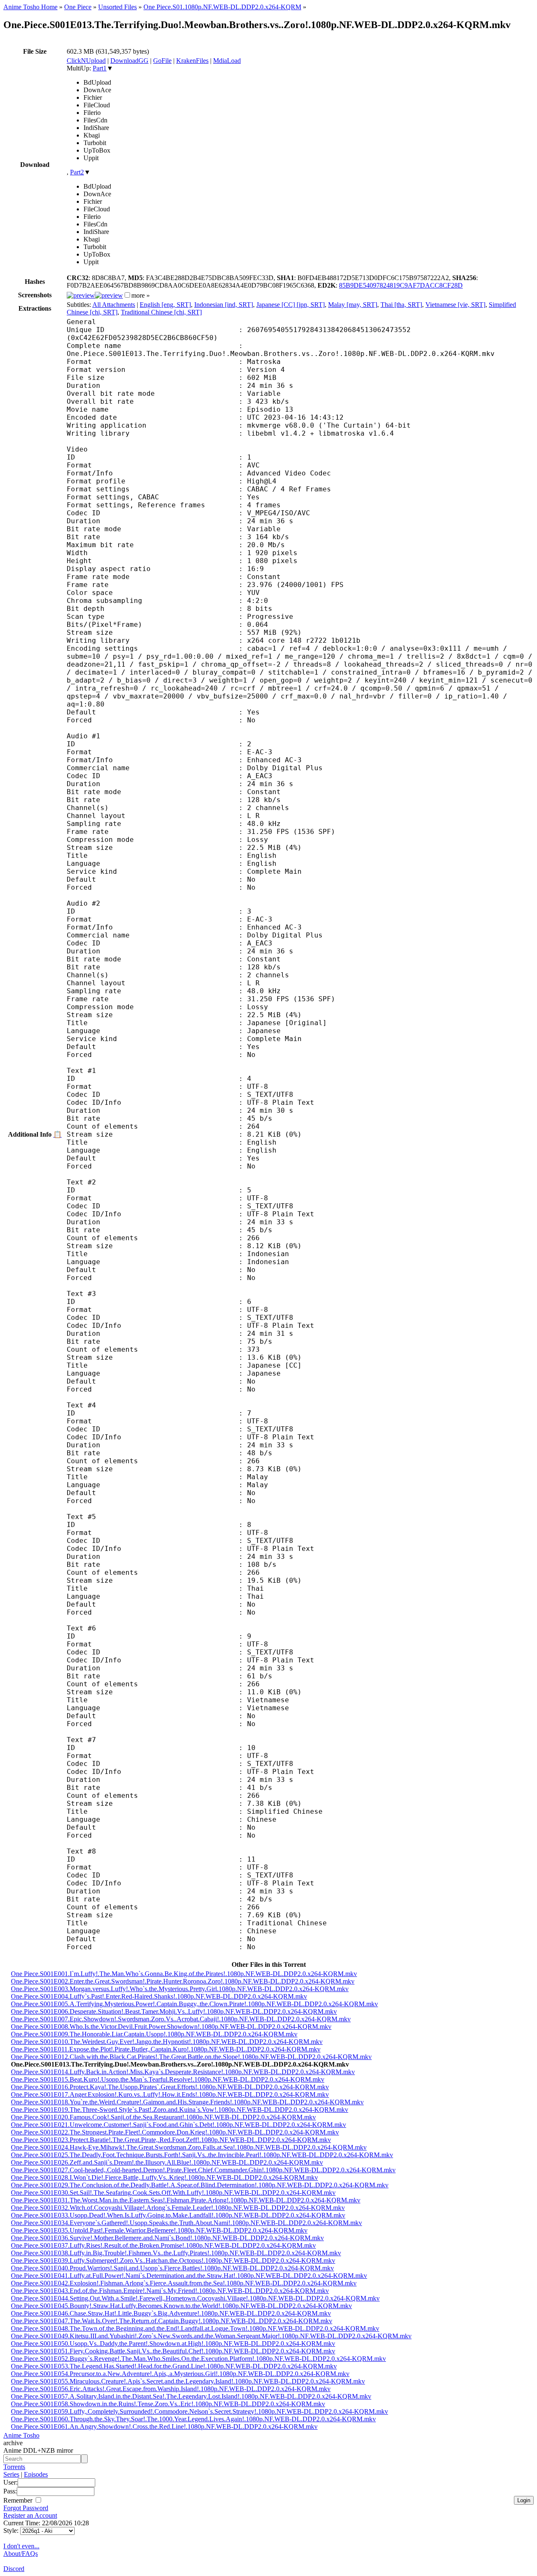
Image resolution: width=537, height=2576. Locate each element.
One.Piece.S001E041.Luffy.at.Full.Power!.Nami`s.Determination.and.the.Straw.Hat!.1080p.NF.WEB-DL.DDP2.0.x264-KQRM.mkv (189, 2276)
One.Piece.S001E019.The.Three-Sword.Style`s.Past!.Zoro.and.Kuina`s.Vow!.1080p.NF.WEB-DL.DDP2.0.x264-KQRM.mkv (180, 2110)
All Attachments (114, 305)
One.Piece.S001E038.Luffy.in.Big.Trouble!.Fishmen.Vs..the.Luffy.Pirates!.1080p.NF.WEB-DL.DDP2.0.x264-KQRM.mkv (176, 2253)
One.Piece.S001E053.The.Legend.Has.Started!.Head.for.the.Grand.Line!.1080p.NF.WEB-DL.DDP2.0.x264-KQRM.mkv (174, 2366)
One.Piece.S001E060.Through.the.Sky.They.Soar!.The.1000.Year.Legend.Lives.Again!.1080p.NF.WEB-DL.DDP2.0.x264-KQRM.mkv (193, 2419)
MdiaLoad (227, 61)
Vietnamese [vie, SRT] (455, 305)
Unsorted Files (117, 7)
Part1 (100, 68)
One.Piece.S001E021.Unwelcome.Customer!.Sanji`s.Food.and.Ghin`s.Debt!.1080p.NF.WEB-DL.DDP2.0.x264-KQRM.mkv (179, 2125)
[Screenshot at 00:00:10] (81, 295)
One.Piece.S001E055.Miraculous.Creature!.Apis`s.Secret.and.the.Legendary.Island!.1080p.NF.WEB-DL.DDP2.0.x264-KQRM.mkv (188, 2381)
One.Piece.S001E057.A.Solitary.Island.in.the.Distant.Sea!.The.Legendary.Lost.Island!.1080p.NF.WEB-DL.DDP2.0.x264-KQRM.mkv (191, 2396)
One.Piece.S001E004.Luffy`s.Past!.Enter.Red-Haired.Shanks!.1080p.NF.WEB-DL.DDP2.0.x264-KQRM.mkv (159, 1996)
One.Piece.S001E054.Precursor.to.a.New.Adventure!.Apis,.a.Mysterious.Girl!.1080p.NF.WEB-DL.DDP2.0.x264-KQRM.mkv (180, 2374)
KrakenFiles (192, 61)
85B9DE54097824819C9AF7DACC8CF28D (401, 285)
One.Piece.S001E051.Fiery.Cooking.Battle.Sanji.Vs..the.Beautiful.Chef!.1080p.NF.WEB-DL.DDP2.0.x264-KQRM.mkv (173, 2351)
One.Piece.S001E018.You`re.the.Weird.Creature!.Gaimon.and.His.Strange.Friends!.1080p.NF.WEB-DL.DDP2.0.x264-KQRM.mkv (187, 2102)
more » (141, 295)
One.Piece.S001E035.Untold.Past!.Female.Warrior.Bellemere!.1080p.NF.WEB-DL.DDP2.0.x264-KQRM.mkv (159, 2230)
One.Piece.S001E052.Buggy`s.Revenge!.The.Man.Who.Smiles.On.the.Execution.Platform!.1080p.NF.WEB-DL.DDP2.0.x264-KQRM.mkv (198, 2359)
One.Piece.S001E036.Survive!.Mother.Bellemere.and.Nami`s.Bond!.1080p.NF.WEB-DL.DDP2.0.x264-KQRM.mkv (167, 2238)
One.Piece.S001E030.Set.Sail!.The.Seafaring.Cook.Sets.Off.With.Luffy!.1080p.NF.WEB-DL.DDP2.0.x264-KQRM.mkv (173, 2193)
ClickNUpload (86, 61)
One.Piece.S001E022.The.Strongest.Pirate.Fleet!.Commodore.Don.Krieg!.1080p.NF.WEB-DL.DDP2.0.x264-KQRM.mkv (175, 2132)
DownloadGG (129, 61)
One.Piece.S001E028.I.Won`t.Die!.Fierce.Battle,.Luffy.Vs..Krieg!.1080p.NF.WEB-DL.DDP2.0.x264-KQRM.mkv (164, 2177)
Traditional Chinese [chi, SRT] (161, 312)
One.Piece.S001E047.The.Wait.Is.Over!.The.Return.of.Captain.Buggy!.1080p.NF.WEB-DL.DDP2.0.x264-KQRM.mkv (172, 2321)
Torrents (14, 2467)
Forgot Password (26, 2508)
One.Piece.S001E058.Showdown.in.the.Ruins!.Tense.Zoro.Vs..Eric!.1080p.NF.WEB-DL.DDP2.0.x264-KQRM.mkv (168, 2404)
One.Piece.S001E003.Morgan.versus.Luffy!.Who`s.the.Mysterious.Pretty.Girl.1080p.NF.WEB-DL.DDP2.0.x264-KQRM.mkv (180, 1989)
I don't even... (21, 2546)
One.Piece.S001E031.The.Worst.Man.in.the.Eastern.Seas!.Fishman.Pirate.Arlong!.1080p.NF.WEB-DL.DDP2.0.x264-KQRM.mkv (186, 2200)
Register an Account (30, 2515)
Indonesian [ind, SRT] (224, 305)
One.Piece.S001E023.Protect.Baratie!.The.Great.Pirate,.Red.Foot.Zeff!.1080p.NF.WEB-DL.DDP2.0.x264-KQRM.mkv (171, 2140)
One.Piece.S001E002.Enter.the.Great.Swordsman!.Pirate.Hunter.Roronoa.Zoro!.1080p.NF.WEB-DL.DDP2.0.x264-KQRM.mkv (183, 1981)
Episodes (36, 2474)
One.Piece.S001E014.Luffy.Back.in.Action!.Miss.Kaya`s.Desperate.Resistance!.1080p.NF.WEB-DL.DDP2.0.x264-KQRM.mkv (183, 2072)
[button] (127, 295)
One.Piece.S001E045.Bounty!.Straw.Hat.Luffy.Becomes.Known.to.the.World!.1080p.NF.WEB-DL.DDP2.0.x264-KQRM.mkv (181, 2306)
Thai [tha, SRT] (401, 305)
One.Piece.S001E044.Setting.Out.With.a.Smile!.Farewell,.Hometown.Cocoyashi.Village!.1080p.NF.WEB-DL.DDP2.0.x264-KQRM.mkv (195, 2298)
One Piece (78, 7)
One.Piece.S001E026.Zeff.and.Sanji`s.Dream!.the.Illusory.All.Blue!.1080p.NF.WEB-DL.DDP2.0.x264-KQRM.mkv (167, 2162)
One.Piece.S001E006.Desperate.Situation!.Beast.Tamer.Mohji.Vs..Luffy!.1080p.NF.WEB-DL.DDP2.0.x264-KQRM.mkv (174, 2011)
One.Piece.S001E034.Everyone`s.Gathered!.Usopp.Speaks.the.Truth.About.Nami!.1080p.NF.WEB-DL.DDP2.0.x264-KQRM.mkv (186, 2223)
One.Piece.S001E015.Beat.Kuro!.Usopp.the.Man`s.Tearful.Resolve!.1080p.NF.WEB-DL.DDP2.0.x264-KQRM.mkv (168, 2079)
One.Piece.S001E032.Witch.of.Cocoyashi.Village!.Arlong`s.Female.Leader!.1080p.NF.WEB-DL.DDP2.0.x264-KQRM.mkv (178, 2208)
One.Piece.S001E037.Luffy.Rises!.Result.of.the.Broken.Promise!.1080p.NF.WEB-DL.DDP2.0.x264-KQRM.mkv (163, 2245)
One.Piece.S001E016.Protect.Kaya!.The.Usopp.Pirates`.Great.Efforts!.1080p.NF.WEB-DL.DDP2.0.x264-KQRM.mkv (170, 2087)
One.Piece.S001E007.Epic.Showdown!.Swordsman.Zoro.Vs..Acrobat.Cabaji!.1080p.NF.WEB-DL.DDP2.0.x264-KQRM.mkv (181, 2019)
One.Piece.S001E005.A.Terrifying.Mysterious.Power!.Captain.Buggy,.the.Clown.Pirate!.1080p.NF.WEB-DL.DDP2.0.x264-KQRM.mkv (194, 2004)
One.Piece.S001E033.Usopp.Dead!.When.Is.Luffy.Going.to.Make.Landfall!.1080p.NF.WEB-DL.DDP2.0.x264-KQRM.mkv (178, 2215)
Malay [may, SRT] (353, 305)
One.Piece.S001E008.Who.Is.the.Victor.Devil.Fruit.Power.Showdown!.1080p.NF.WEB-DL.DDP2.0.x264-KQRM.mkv (171, 2027)
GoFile (162, 61)
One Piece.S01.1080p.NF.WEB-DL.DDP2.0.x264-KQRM (222, 7)
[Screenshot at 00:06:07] (109, 295)
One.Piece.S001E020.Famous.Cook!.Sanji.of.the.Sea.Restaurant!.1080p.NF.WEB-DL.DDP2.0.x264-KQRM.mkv (163, 2117)
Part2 (77, 172)
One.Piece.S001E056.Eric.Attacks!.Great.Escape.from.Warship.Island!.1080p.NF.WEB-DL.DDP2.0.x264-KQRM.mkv (171, 2389)
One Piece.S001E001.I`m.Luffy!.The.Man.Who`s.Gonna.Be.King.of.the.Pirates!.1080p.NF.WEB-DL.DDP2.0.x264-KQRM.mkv (184, 1974)
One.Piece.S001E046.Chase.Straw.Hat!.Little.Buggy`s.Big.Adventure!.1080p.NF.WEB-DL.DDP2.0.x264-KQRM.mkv (171, 2313)
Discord (14, 2569)
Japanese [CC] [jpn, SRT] (291, 305)
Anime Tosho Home (30, 7)
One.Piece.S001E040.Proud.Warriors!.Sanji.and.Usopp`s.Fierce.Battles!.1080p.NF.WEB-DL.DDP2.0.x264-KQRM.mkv (172, 2268)
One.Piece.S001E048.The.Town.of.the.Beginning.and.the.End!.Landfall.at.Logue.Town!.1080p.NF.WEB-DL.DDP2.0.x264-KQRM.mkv (195, 2328)
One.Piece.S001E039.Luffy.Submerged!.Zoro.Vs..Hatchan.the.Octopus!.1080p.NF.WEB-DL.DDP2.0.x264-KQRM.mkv (173, 2260)
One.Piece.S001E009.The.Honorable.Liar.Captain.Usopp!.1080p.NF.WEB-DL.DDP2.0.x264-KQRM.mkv (154, 2034)
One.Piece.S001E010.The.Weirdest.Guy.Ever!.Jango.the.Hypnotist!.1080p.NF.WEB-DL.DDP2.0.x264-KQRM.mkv (167, 2042)
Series (11, 2474)
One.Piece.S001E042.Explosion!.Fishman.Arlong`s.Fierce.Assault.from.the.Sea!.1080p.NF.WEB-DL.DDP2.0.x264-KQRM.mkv (184, 2283)
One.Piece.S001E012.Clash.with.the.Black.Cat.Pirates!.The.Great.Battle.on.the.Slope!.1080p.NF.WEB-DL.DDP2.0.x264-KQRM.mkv (191, 2057)
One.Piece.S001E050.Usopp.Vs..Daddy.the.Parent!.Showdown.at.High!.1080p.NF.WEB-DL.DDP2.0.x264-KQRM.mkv (173, 2344)
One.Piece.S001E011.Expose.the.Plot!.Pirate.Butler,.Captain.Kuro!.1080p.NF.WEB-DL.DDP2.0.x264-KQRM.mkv (166, 2049)
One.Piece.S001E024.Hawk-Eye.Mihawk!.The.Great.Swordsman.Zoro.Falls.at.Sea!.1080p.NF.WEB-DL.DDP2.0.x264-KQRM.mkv (189, 2147)
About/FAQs (21, 2554)
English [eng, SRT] (165, 305)
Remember (19, 2500)
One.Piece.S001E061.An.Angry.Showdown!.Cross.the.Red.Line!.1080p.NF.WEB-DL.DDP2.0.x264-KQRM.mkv (164, 2427)
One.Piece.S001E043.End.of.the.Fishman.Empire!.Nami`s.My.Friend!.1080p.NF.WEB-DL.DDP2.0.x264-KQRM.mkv (170, 2291)
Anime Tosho (21, 2435)
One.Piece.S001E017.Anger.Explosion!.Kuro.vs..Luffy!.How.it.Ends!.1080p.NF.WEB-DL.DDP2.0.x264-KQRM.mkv (170, 2094)
